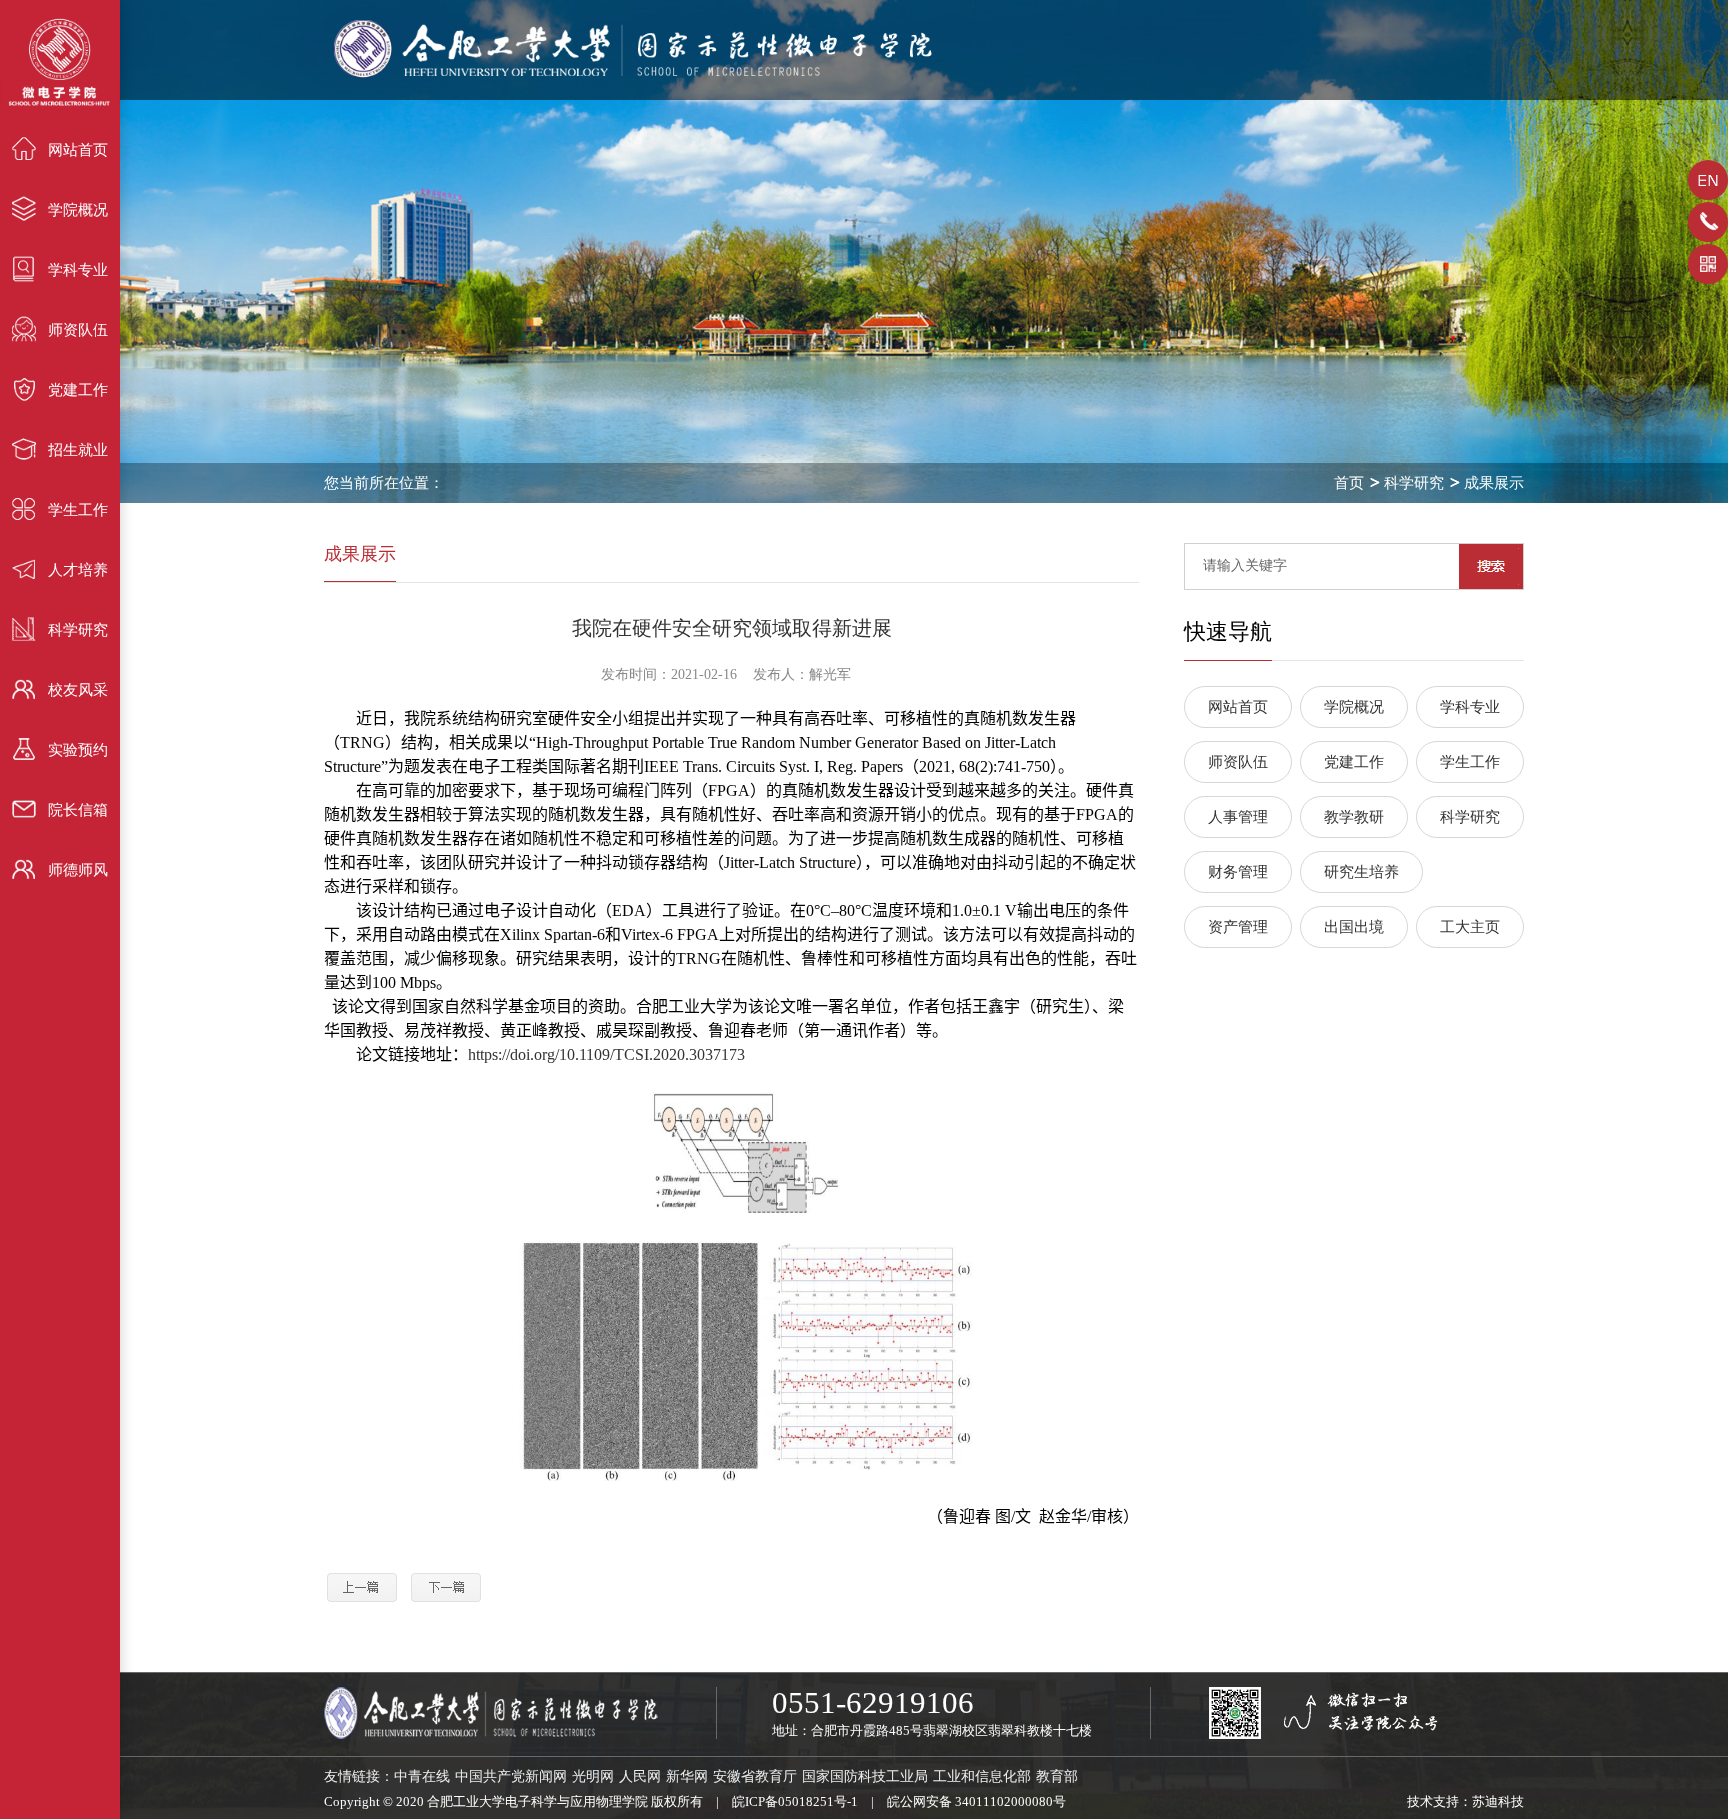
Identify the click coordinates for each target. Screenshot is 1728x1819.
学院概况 (78, 210)
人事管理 (1238, 817)
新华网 (687, 1776)
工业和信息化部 (982, 1776)
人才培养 (78, 570)
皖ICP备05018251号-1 (795, 1801)
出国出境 (1354, 927)
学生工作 (78, 510)
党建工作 (78, 390)
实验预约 (78, 750)
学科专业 (78, 270)
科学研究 (78, 630)
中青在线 (422, 1776)
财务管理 (1238, 872)
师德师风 (78, 870)
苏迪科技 (1498, 1801)
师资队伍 (78, 330)
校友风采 (78, 690)
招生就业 (78, 450)
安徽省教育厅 (755, 1776)
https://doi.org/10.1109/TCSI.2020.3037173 (606, 1054)
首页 (1349, 483)
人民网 (640, 1776)
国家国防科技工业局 (865, 1776)
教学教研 (1354, 817)
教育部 (1057, 1776)
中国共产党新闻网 (511, 1776)
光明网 (593, 1776)
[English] (1708, 187)
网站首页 (78, 150)
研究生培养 (1361, 872)
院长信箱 (78, 810)
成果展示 (1494, 483)
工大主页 (1470, 927)
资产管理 (1238, 927)
